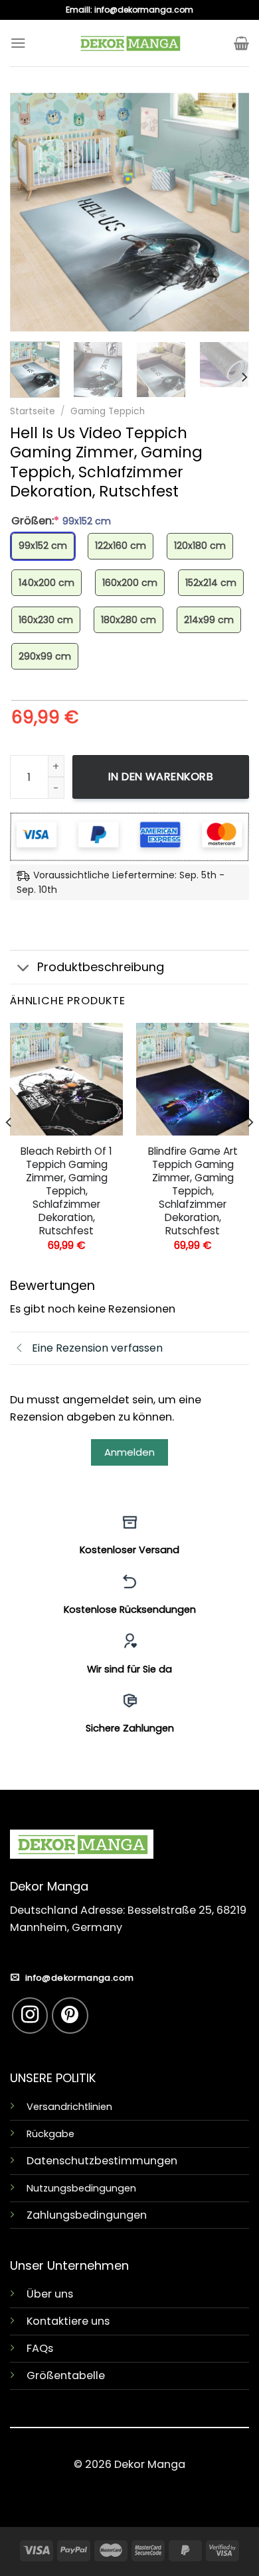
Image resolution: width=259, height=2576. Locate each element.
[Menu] (18, 43)
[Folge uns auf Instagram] (30, 2016)
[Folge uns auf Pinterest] (70, 2016)
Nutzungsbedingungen (81, 2188)
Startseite (33, 411)
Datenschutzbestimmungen (102, 2161)
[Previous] (31, 212)
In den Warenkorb (161, 777)
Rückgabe (50, 2134)
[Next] (228, 212)
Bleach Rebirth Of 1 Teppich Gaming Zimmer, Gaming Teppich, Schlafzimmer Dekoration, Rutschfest (66, 1191)
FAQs (40, 2348)
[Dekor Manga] (129, 43)
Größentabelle (66, 2375)
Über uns (50, 2294)
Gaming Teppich (108, 411)
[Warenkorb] (241, 43)
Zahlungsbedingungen (87, 2215)
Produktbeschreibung (101, 967)
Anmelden (129, 1452)
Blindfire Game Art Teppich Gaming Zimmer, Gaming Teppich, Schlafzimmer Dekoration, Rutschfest (193, 1191)
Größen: (61, 521)
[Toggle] (23, 969)
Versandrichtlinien (69, 2107)
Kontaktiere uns (68, 2321)
